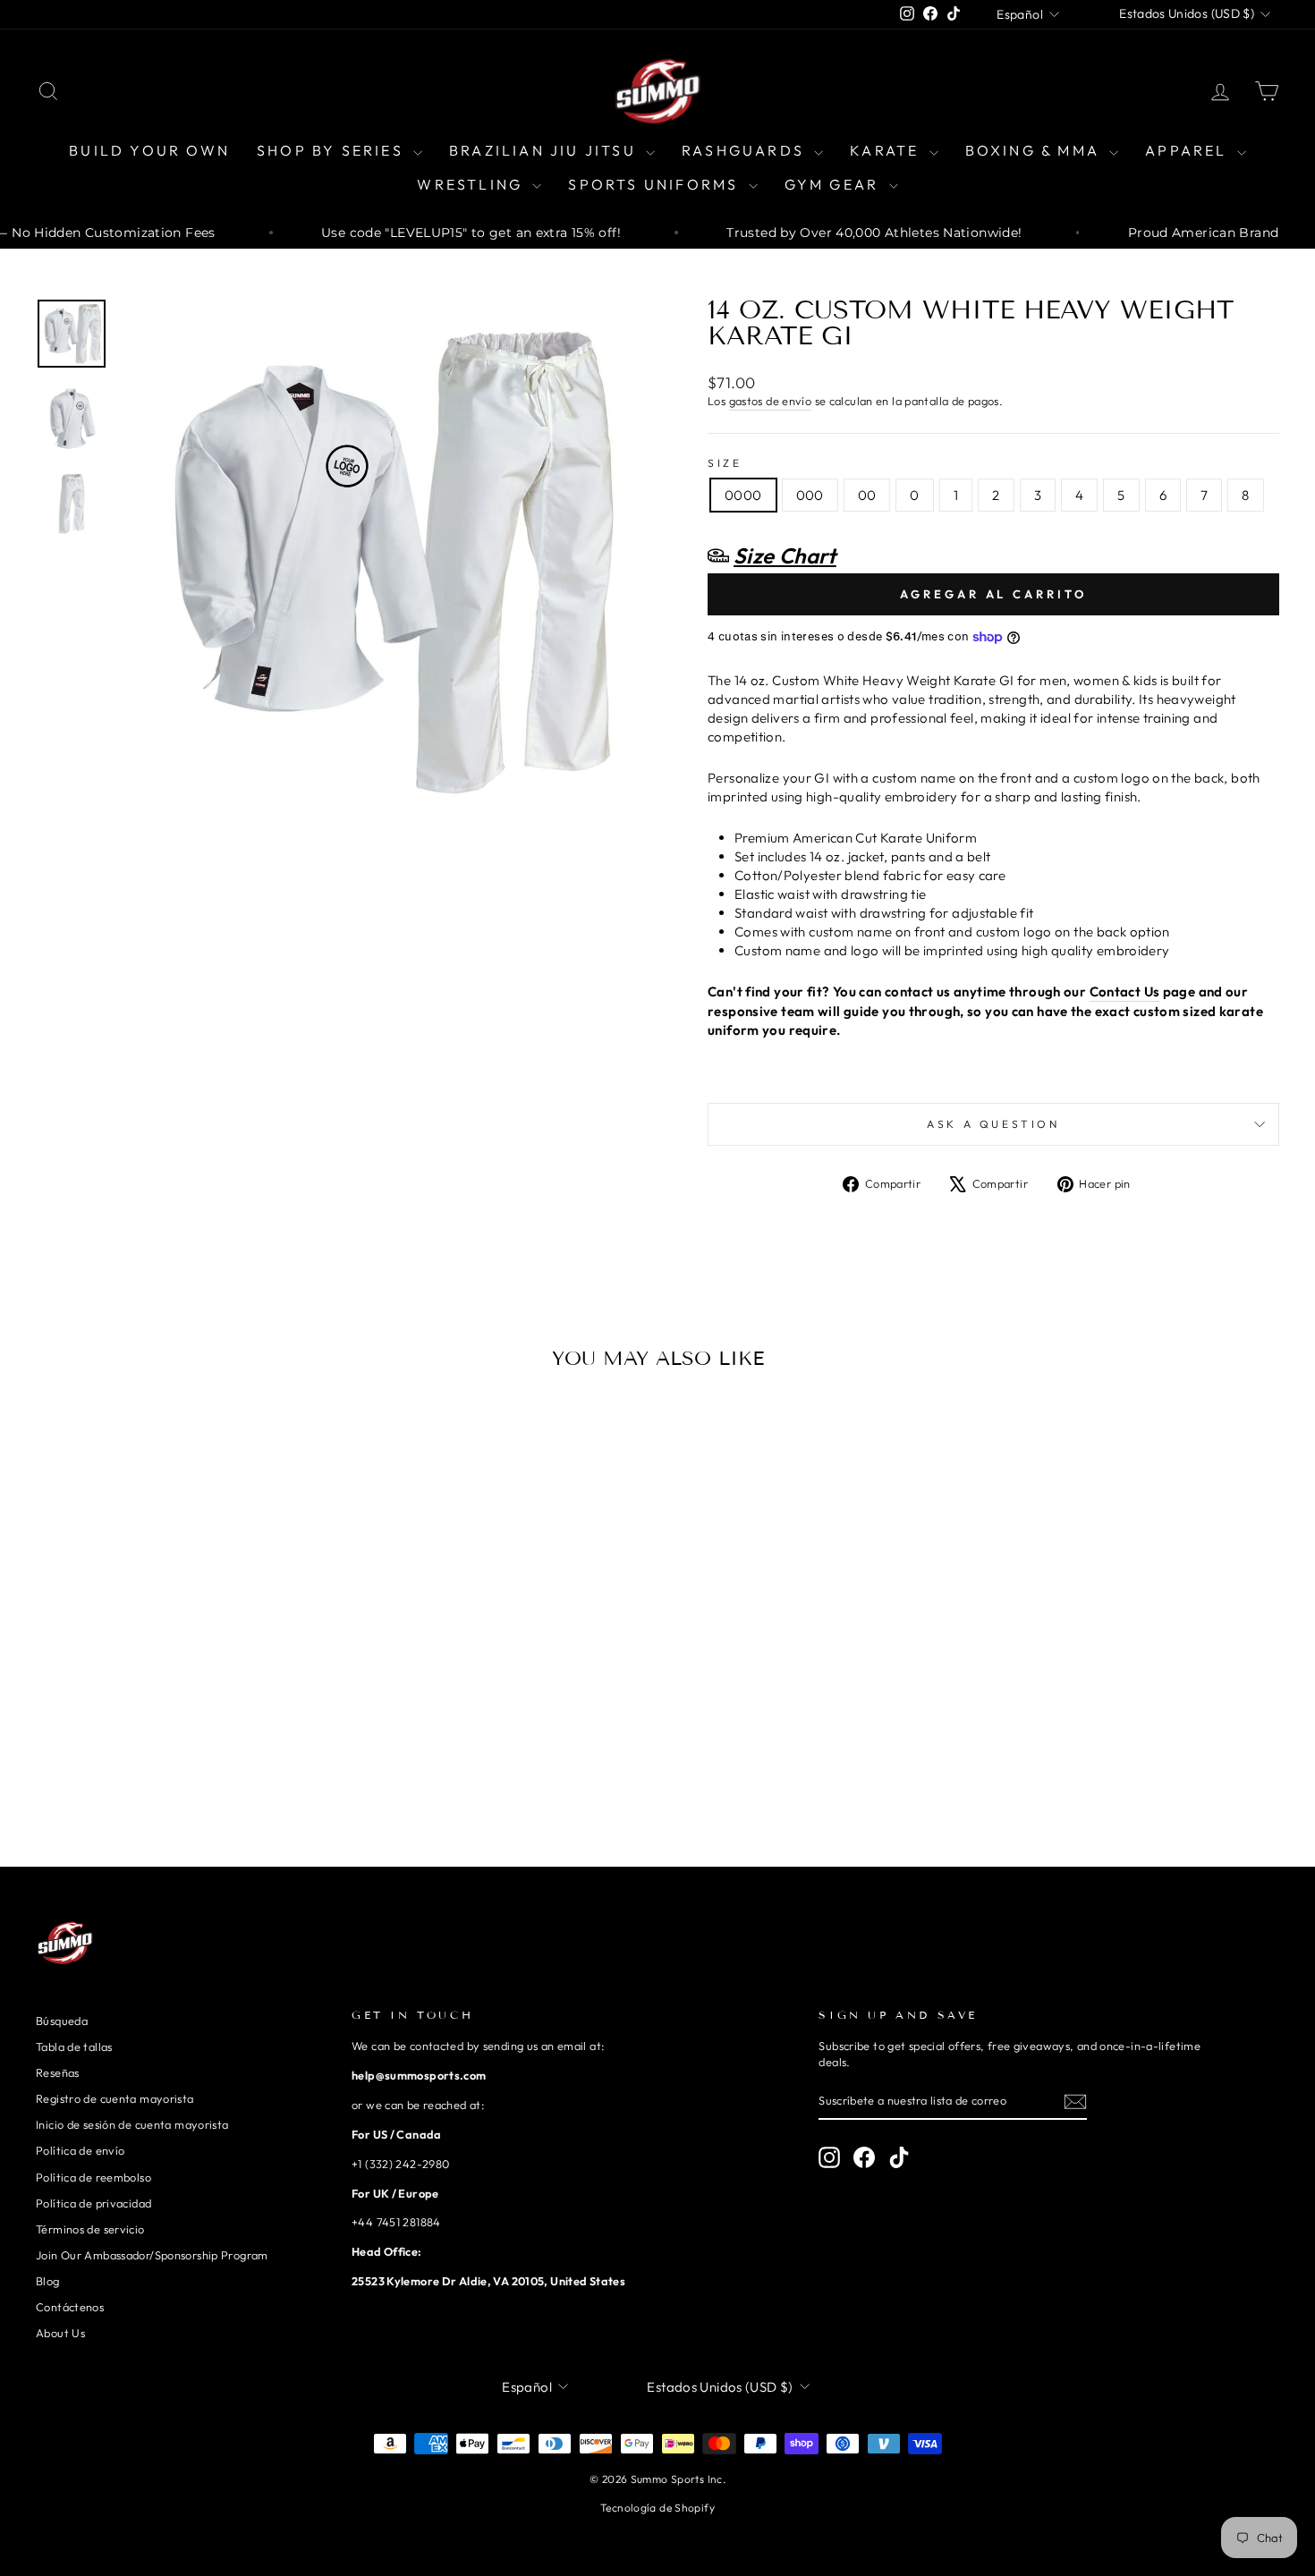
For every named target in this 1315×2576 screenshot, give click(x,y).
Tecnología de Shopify (657, 2508)
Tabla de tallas (74, 2046)
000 (810, 495)
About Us (60, 2333)
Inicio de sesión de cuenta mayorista (132, 2124)
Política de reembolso (93, 2177)
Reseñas (58, 2072)
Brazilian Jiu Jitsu (545, 150)
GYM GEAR (835, 184)
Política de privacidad (93, 2203)
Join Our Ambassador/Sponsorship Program (152, 2255)
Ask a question (993, 1124)
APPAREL (1189, 150)
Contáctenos (70, 2307)
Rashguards (746, 150)
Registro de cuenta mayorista (115, 2098)
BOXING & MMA (1035, 150)
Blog (48, 2281)
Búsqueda (62, 2021)
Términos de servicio (90, 2229)
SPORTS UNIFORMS (656, 184)
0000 (743, 495)
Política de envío (80, 2150)
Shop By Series (333, 150)
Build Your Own (149, 150)
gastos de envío (771, 401)
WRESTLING (472, 184)
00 (867, 495)
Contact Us (1125, 991)
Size (725, 463)
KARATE (887, 150)
